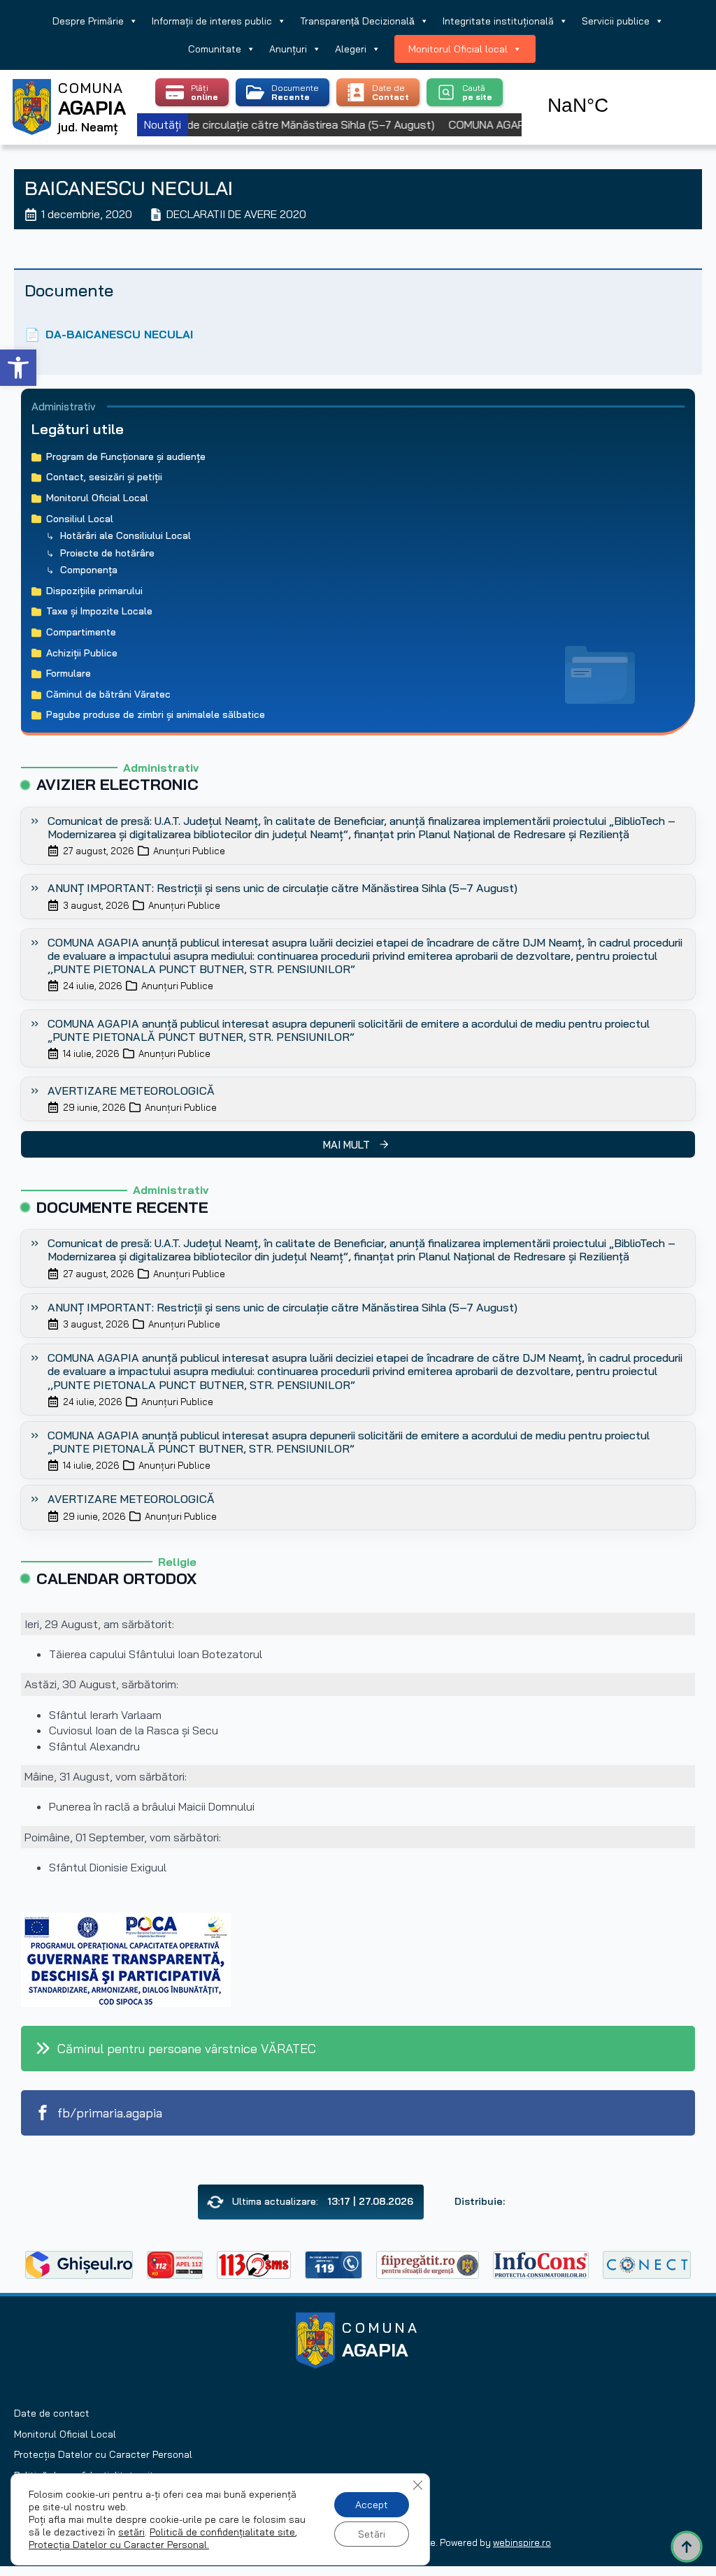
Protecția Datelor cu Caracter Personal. (119, 2545)
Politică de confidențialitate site (222, 2532)
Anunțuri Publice (189, 851)
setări (131, 2532)
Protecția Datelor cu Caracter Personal (103, 2454)
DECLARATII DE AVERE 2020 (236, 214)
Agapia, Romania (618, 89)
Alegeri (351, 49)
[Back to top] (687, 2547)
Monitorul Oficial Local (65, 2434)
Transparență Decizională (357, 21)
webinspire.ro (522, 2542)
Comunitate (215, 49)
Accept (372, 2505)
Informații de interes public (212, 21)
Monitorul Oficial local (458, 49)
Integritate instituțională (498, 21)
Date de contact (52, 2413)
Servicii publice (616, 21)
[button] (18, 368)
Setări (372, 2534)
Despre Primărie (88, 21)
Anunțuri (288, 49)
